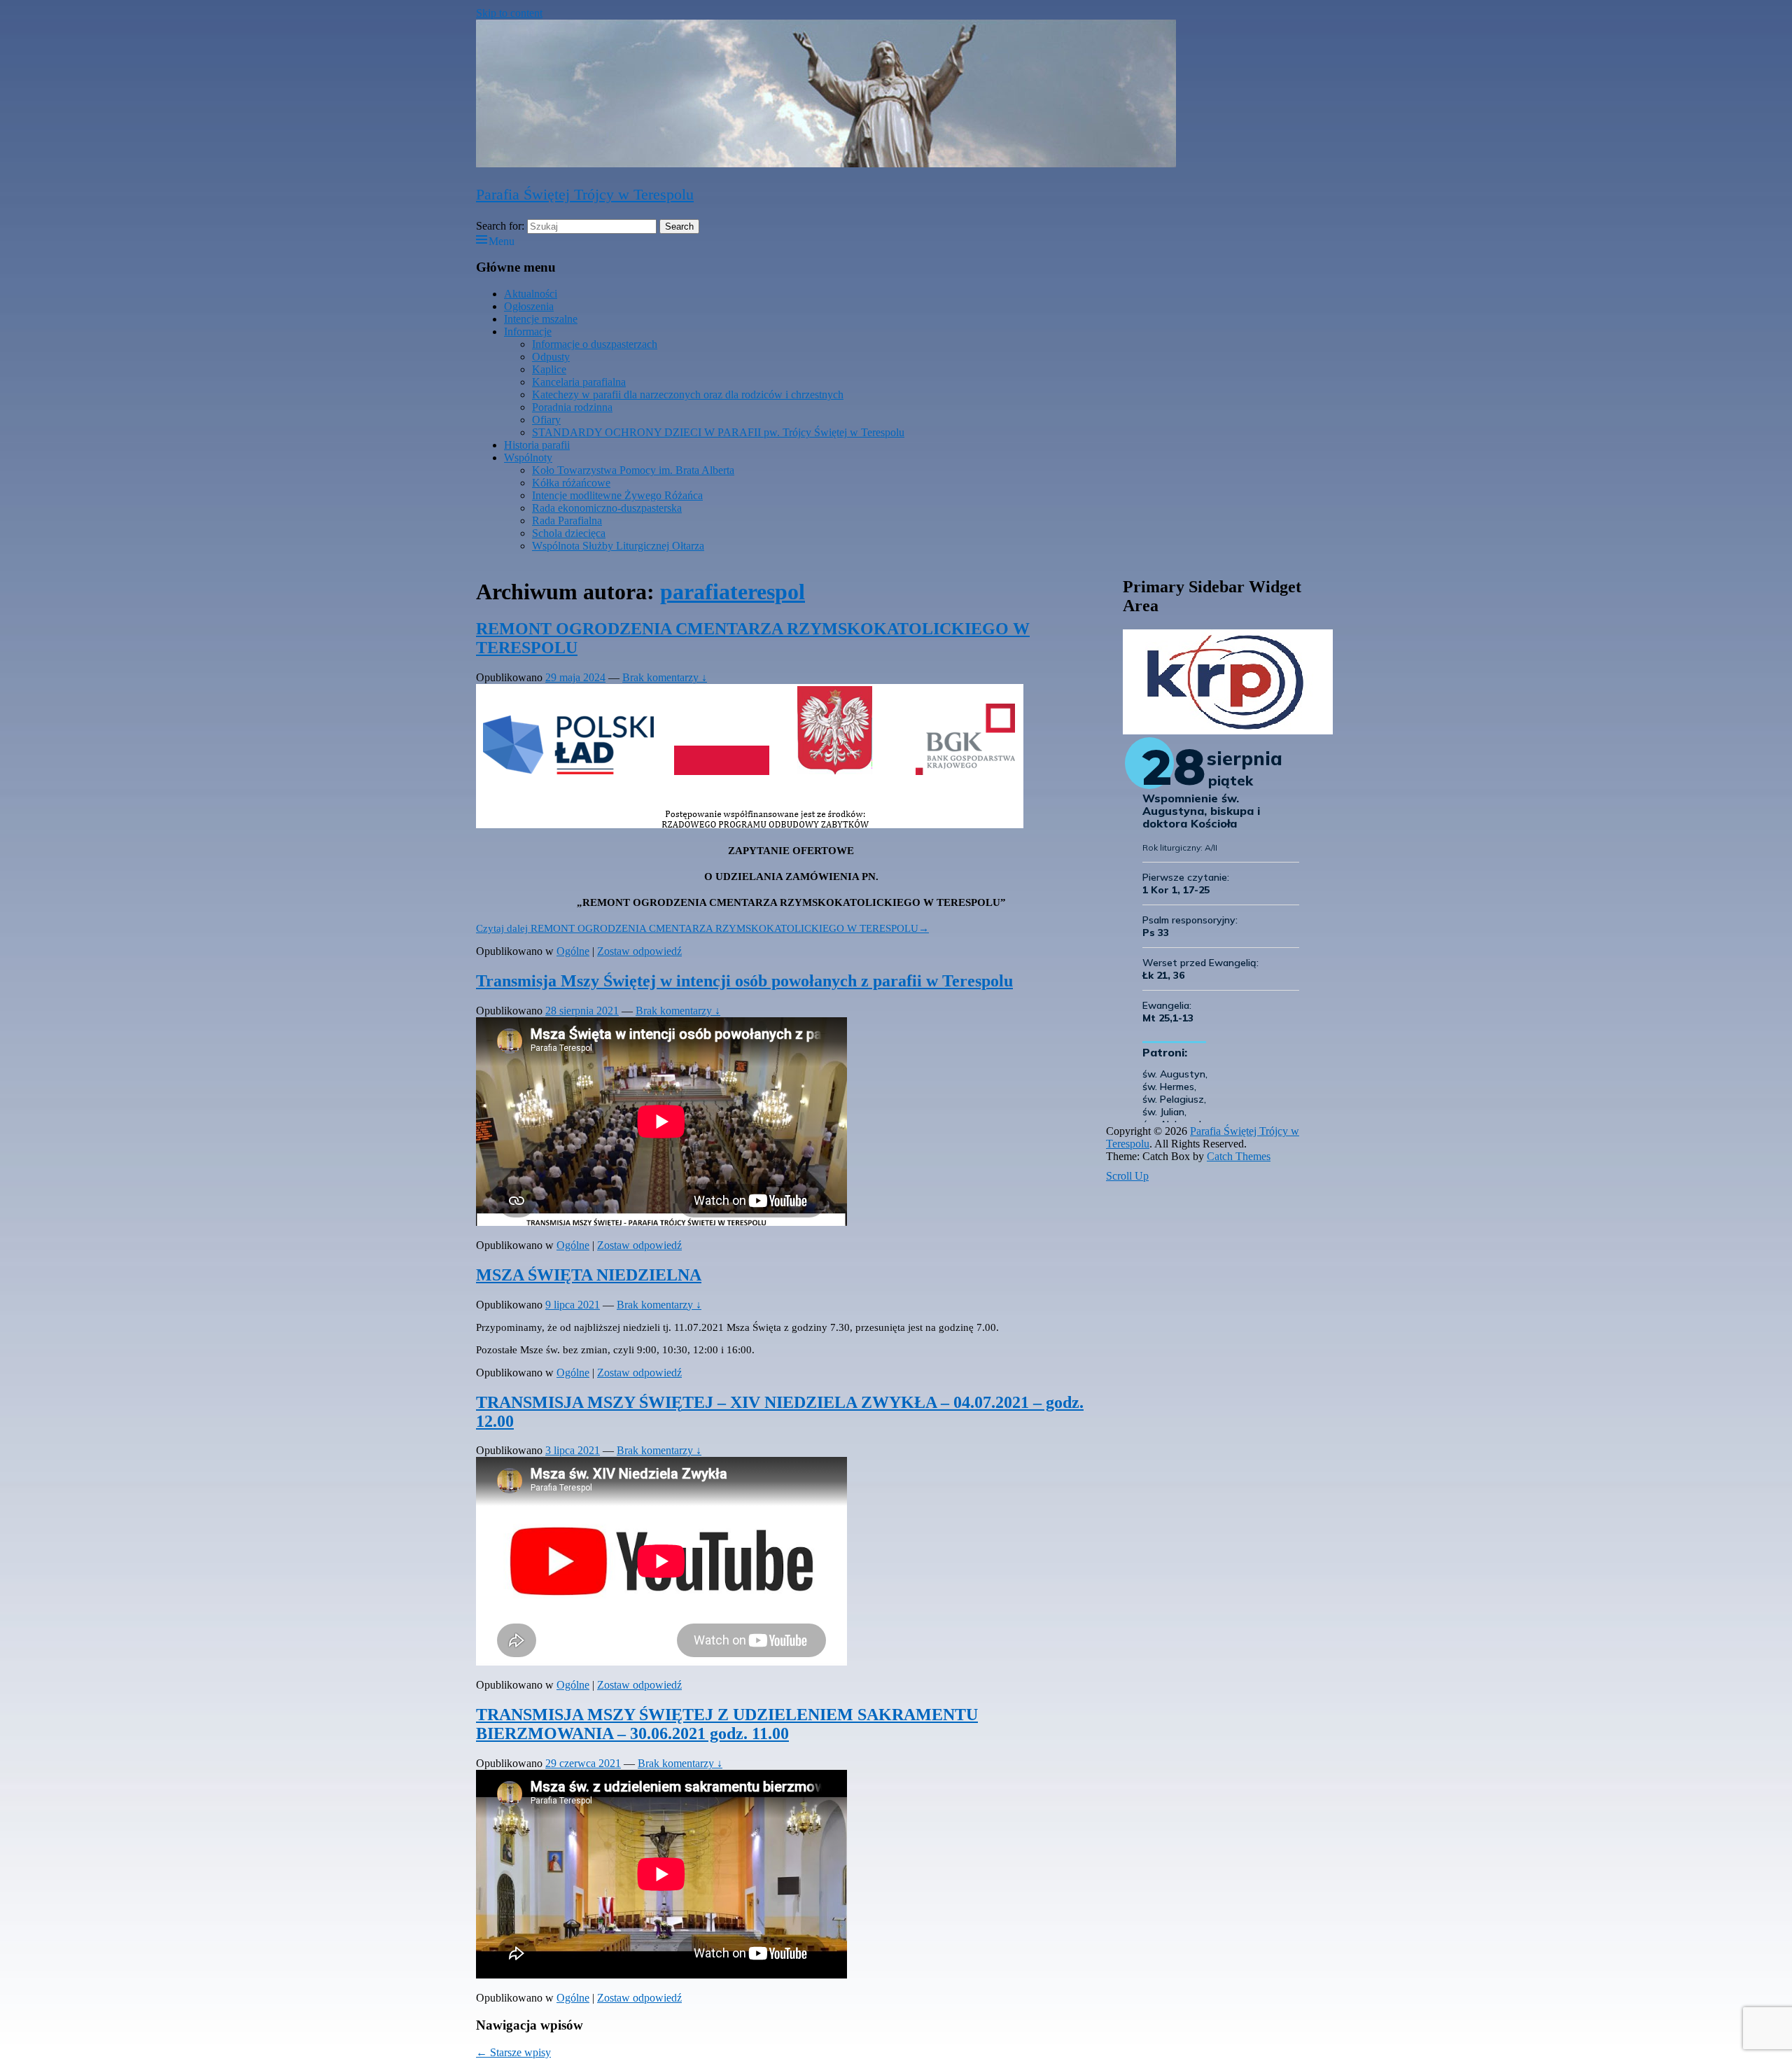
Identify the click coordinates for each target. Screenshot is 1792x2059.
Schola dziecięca (569, 533)
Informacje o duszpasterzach (595, 344)
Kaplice (549, 369)
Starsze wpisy (513, 2052)
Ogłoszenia (529, 306)
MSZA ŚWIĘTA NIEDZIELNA (589, 1275)
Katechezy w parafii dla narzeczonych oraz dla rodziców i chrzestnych (688, 395)
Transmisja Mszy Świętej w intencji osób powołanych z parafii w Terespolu (744, 981)
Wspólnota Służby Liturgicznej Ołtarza (618, 546)
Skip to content (509, 13)
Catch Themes (1239, 1156)
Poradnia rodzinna (572, 407)
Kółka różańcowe (571, 483)
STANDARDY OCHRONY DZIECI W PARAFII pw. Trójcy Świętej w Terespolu (718, 432)
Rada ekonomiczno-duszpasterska (607, 508)
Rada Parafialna (567, 521)
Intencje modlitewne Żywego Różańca (617, 495)
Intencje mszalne (541, 319)
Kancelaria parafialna (579, 382)
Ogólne (573, 951)
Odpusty (551, 357)
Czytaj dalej (702, 928)
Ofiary (546, 420)
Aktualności (531, 294)
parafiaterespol (733, 592)
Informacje (528, 331)
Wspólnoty (528, 458)
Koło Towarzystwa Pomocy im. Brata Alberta (633, 470)
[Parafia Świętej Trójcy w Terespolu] (826, 163)
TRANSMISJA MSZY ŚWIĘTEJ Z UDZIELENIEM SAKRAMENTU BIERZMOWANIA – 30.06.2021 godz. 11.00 (727, 1724)
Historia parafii (537, 445)
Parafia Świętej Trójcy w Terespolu (585, 194)
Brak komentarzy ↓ (665, 677)
